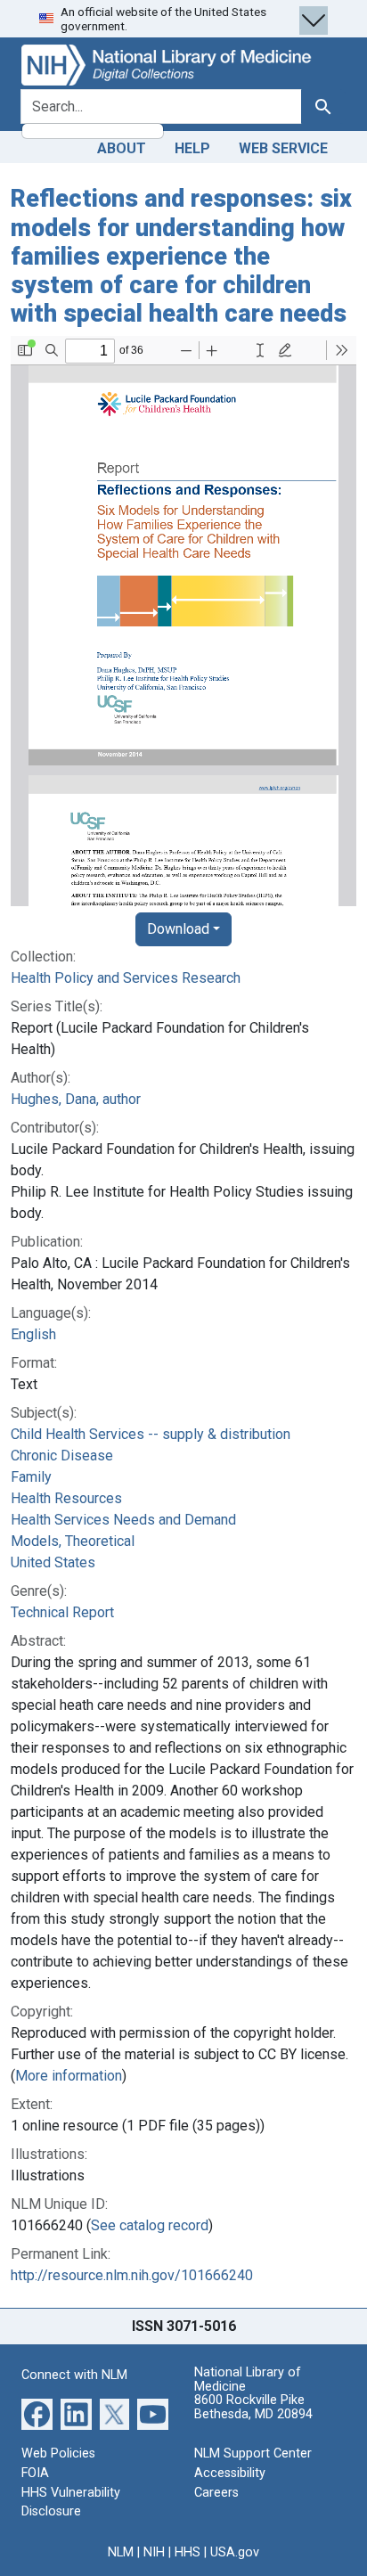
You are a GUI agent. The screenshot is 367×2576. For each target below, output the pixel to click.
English (33, 1334)
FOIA (35, 2473)
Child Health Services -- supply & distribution (151, 1434)
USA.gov (235, 2552)
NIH (154, 2552)
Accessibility (230, 2473)
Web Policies (58, 2453)
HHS (188, 2552)
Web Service (283, 148)
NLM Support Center (253, 2453)
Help (192, 148)
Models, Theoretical (73, 1541)
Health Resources (66, 1498)
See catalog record (150, 2225)
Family (31, 1477)
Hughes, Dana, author (76, 1099)
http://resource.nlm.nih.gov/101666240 (132, 2275)
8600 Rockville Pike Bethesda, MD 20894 (253, 2407)
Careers (216, 2493)
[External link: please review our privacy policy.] (37, 2413)
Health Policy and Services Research (126, 978)
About (122, 148)
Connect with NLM (74, 2375)
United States (53, 1562)
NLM (121, 2552)
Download (178, 929)
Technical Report (62, 1612)
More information (69, 2076)
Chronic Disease (62, 1456)
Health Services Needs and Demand (123, 1520)
